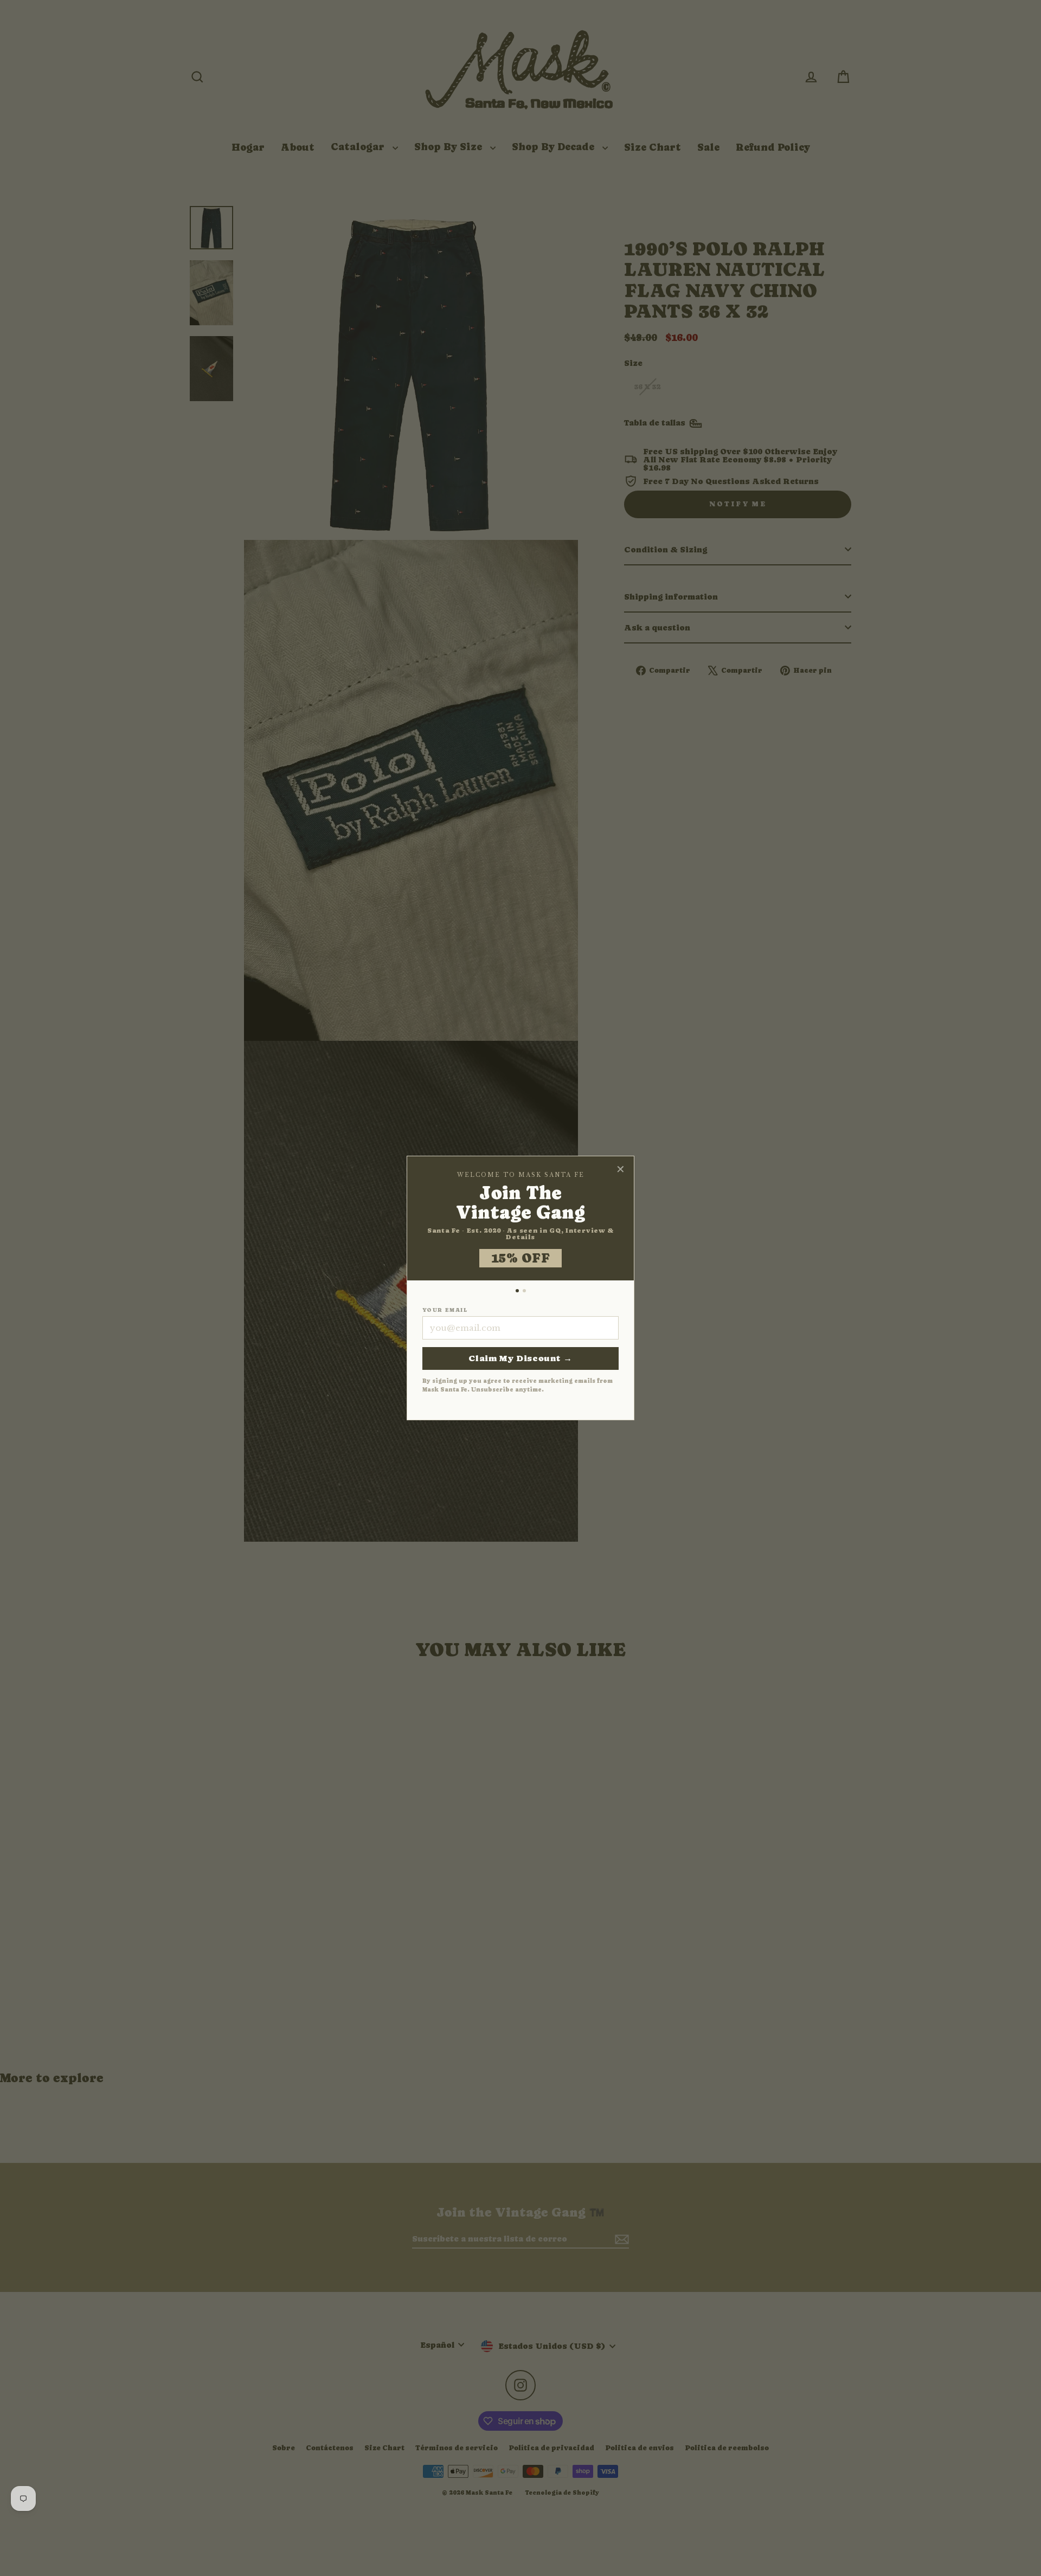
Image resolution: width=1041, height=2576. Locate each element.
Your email (445, 1310)
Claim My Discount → (520, 1358)
